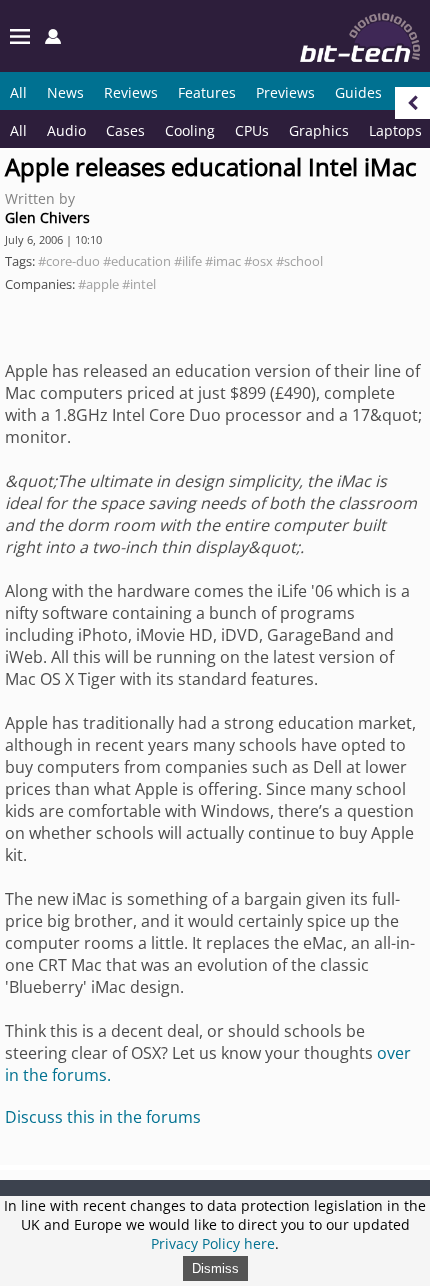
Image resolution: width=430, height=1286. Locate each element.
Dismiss (215, 1268)
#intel (139, 284)
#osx (258, 261)
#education (137, 261)
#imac (223, 261)
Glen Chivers (47, 217)
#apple (98, 284)
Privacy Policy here (213, 1243)
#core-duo (69, 261)
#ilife (188, 261)
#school (299, 261)
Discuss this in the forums (103, 1117)
